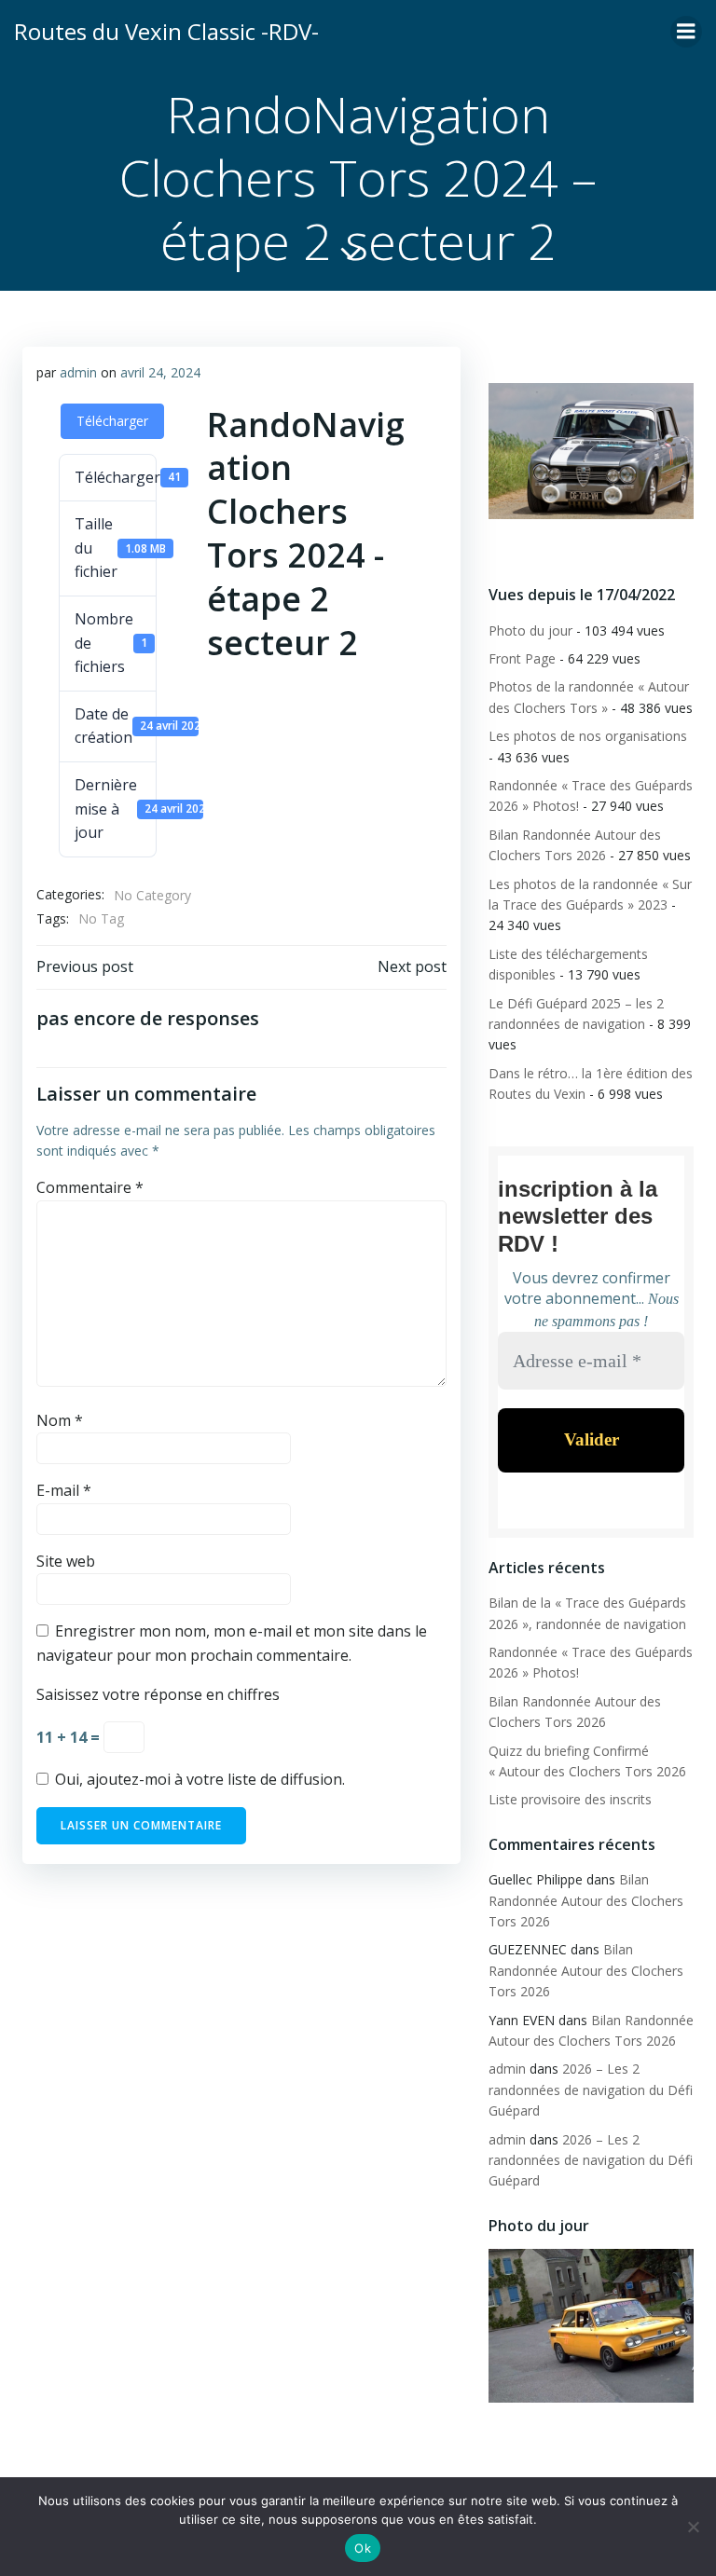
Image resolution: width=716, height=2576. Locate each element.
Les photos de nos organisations (588, 736)
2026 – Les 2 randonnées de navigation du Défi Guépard (591, 2090)
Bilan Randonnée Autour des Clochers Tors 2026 (586, 1900)
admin (78, 372)
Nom (60, 1420)
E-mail (64, 1490)
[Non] (693, 2527)
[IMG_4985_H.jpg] (591, 451)
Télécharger (112, 421)
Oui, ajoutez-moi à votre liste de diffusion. (198, 1779)
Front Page (522, 658)
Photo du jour (530, 630)
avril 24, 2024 (160, 372)
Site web (66, 1561)
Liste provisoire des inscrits (570, 1799)
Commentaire (90, 1187)
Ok (363, 2548)
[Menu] (686, 32)
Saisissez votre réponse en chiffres (158, 1694)
